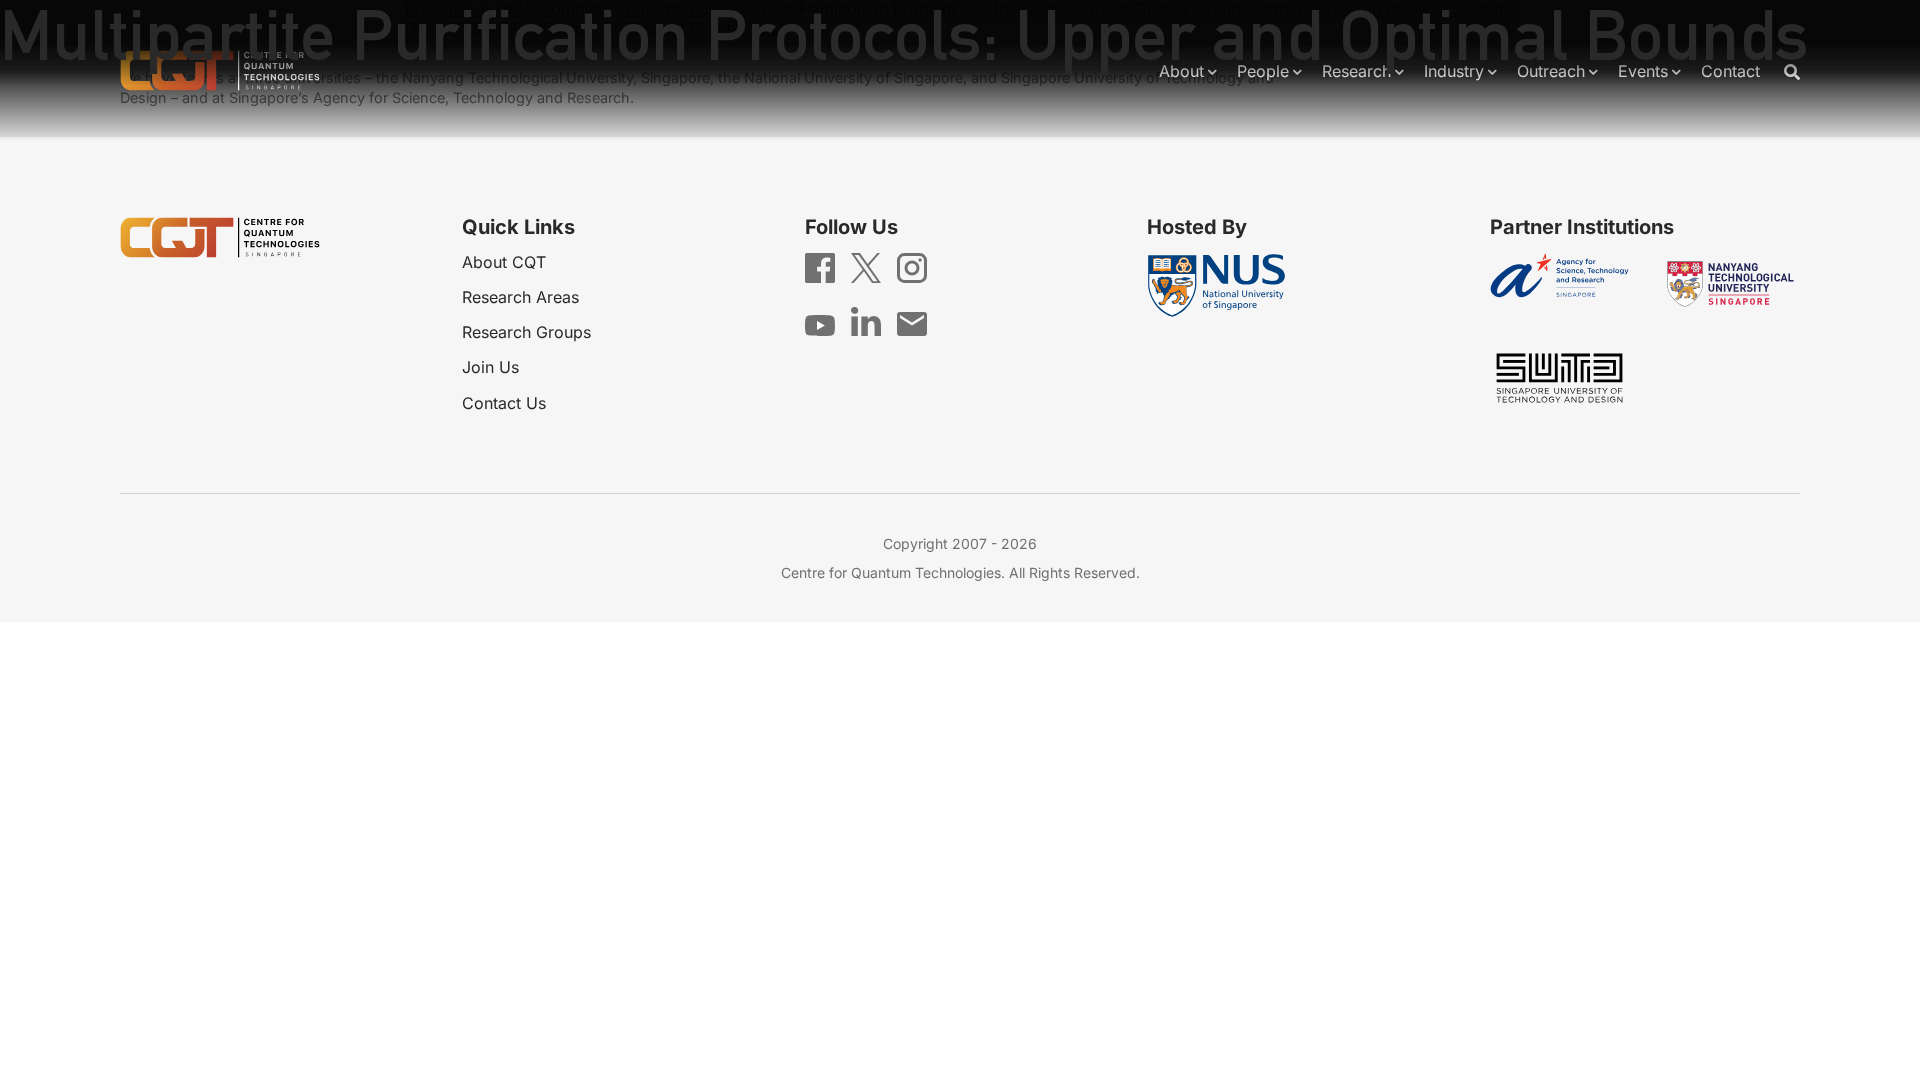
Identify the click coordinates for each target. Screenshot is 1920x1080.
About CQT (504, 262)
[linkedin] (866, 320)
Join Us (490, 367)
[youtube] (820, 324)
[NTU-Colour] (1730, 284)
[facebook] (820, 267)
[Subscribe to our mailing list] (912, 323)
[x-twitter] (866, 267)
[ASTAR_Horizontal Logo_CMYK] (1559, 284)
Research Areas (520, 297)
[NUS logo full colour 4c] (1216, 285)
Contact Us (504, 403)
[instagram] (912, 267)
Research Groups (526, 332)
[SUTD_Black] (1559, 378)
